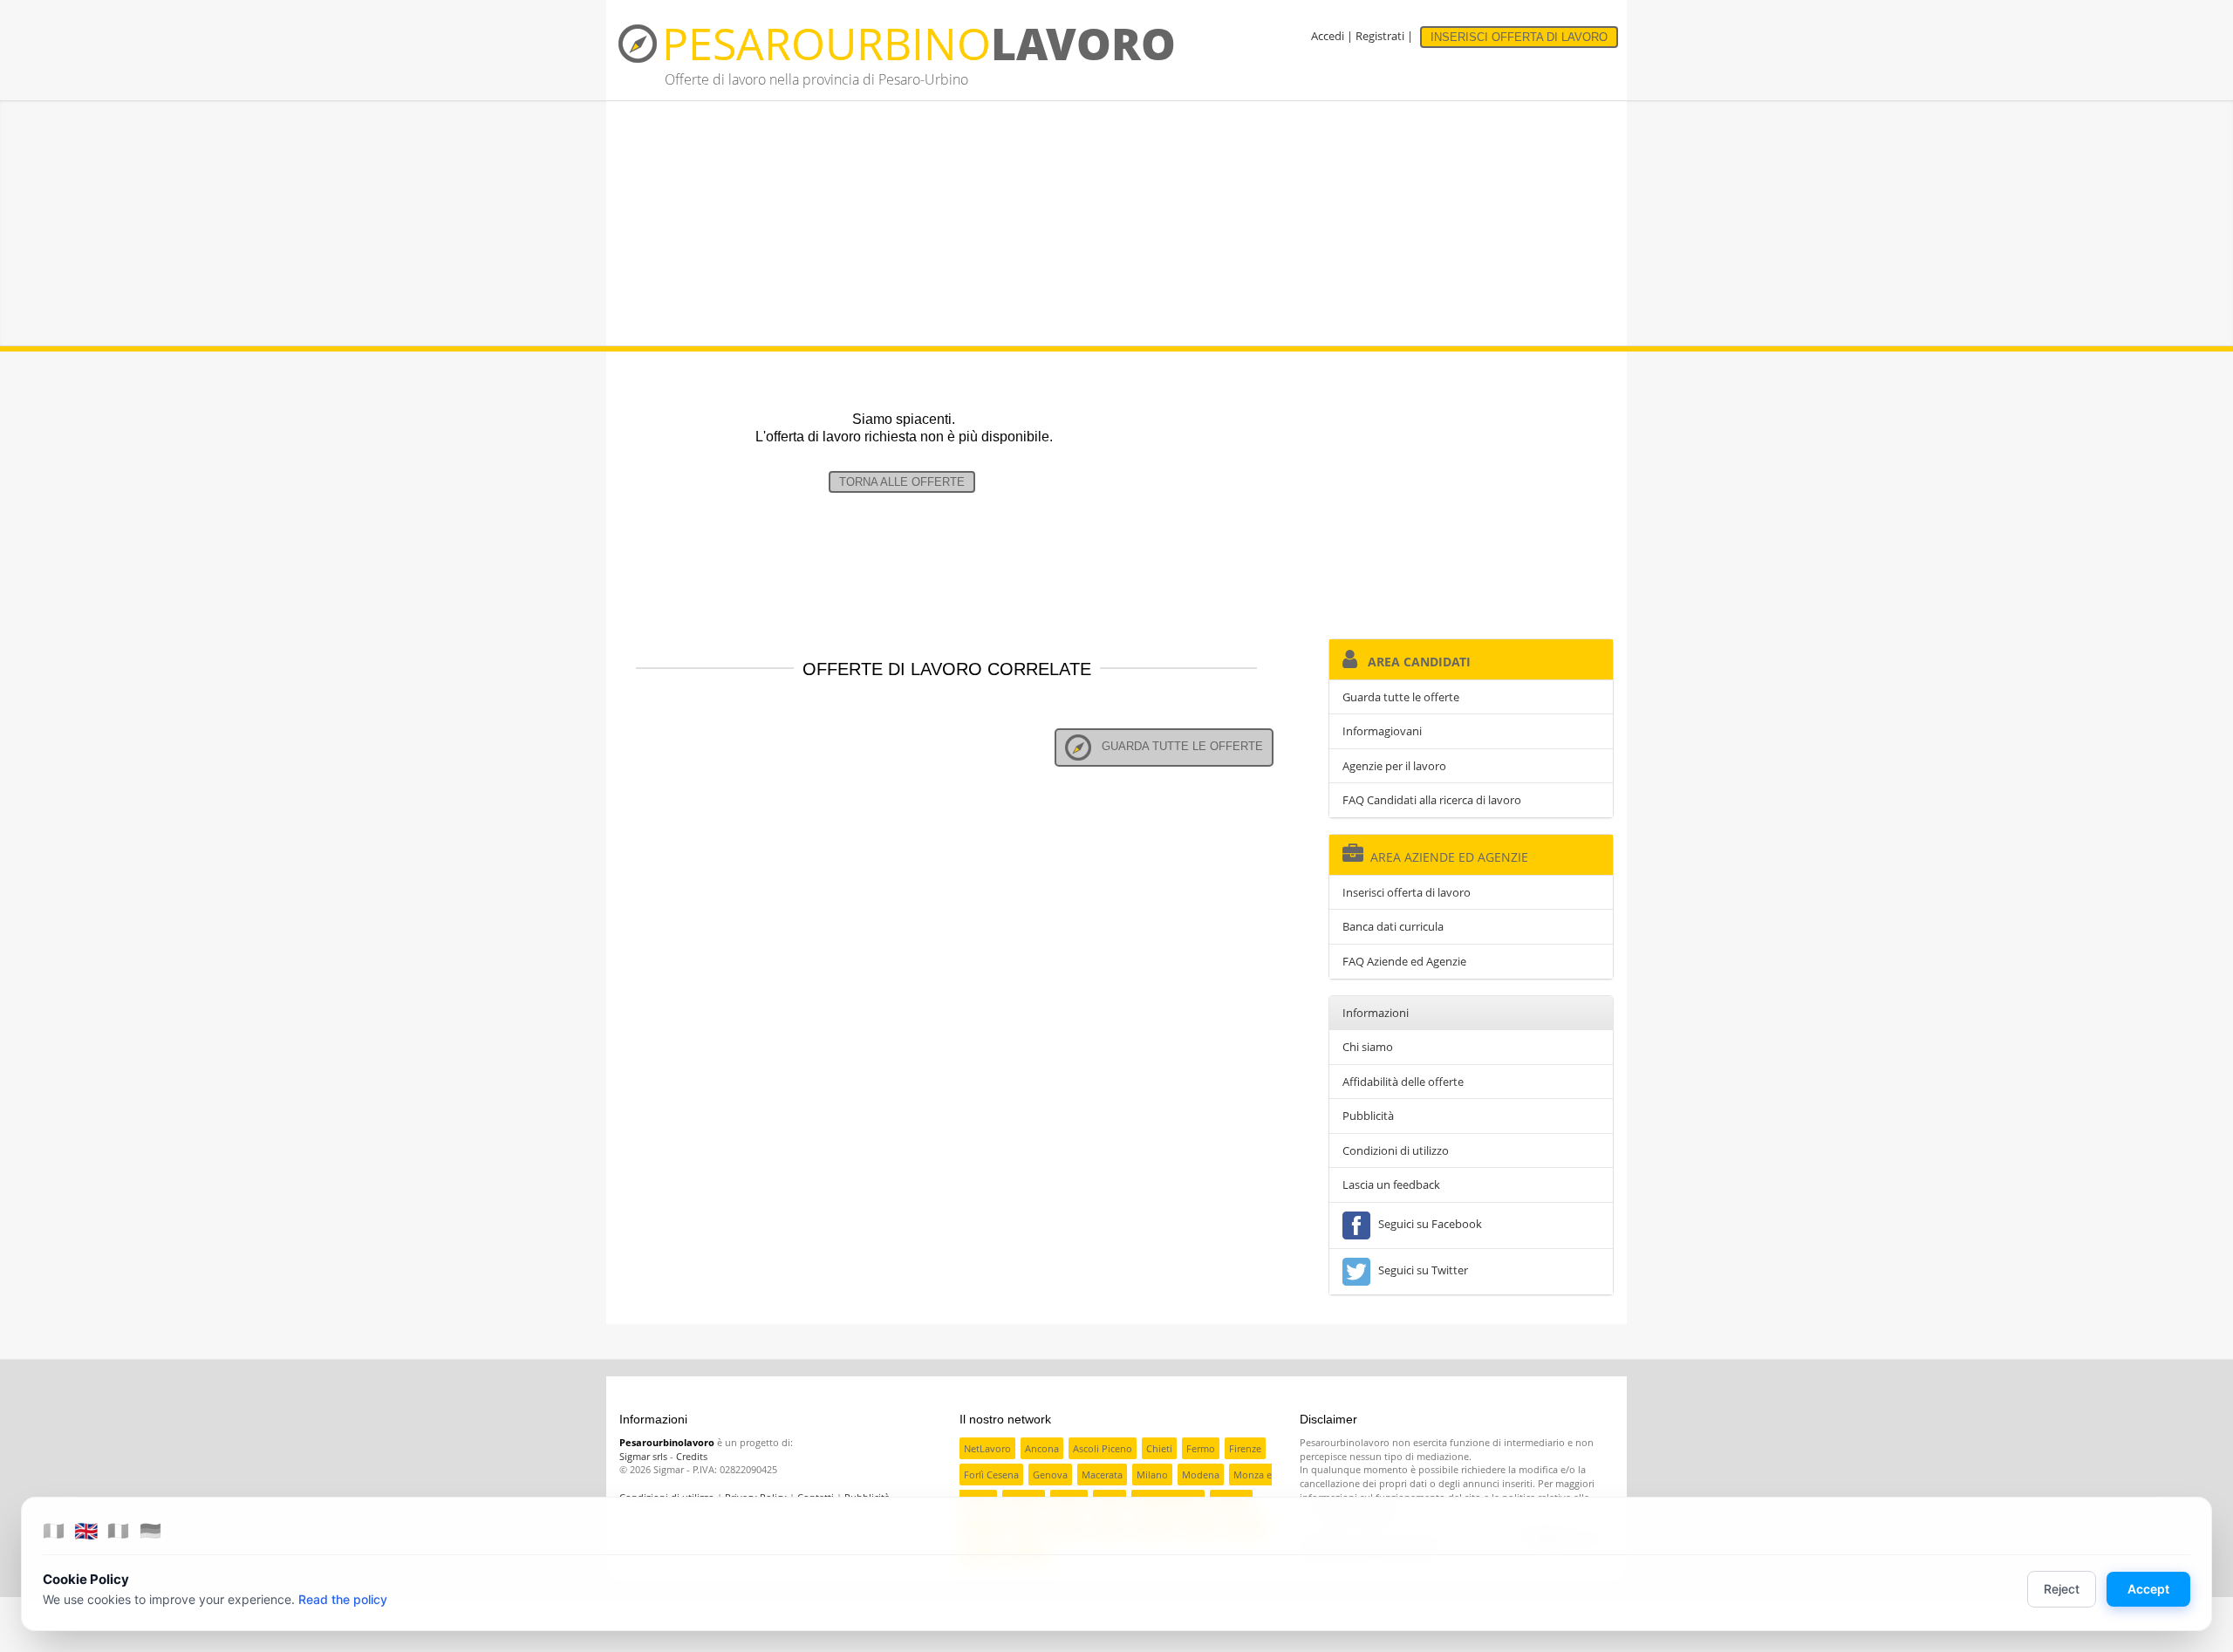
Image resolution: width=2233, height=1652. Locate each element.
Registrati (1380, 36)
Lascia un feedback (1391, 1184)
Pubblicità (1368, 1116)
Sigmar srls (643, 1456)
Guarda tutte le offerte (1177, 746)
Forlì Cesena (991, 1475)
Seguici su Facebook (1427, 1224)
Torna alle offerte (902, 482)
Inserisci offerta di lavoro (1407, 892)
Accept (2148, 1589)
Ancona (1042, 1448)
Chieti (1159, 1448)
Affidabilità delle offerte (1403, 1082)
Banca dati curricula (1393, 926)
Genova (1050, 1475)
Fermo (1201, 1448)
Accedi (1328, 36)
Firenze (1245, 1448)
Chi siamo (1368, 1047)
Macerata (1102, 1475)
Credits (692, 1456)
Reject (2062, 1589)
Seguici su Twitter (1420, 1270)
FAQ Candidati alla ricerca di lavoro (1432, 800)
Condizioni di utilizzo (1396, 1150)
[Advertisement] (1116, 223)
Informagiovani (1382, 731)
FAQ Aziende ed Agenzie (1404, 961)
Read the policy (343, 1599)
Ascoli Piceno (1103, 1448)
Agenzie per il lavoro (1394, 766)
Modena (1201, 1475)
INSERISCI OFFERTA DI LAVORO (1519, 37)
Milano (1152, 1475)
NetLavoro (987, 1448)
